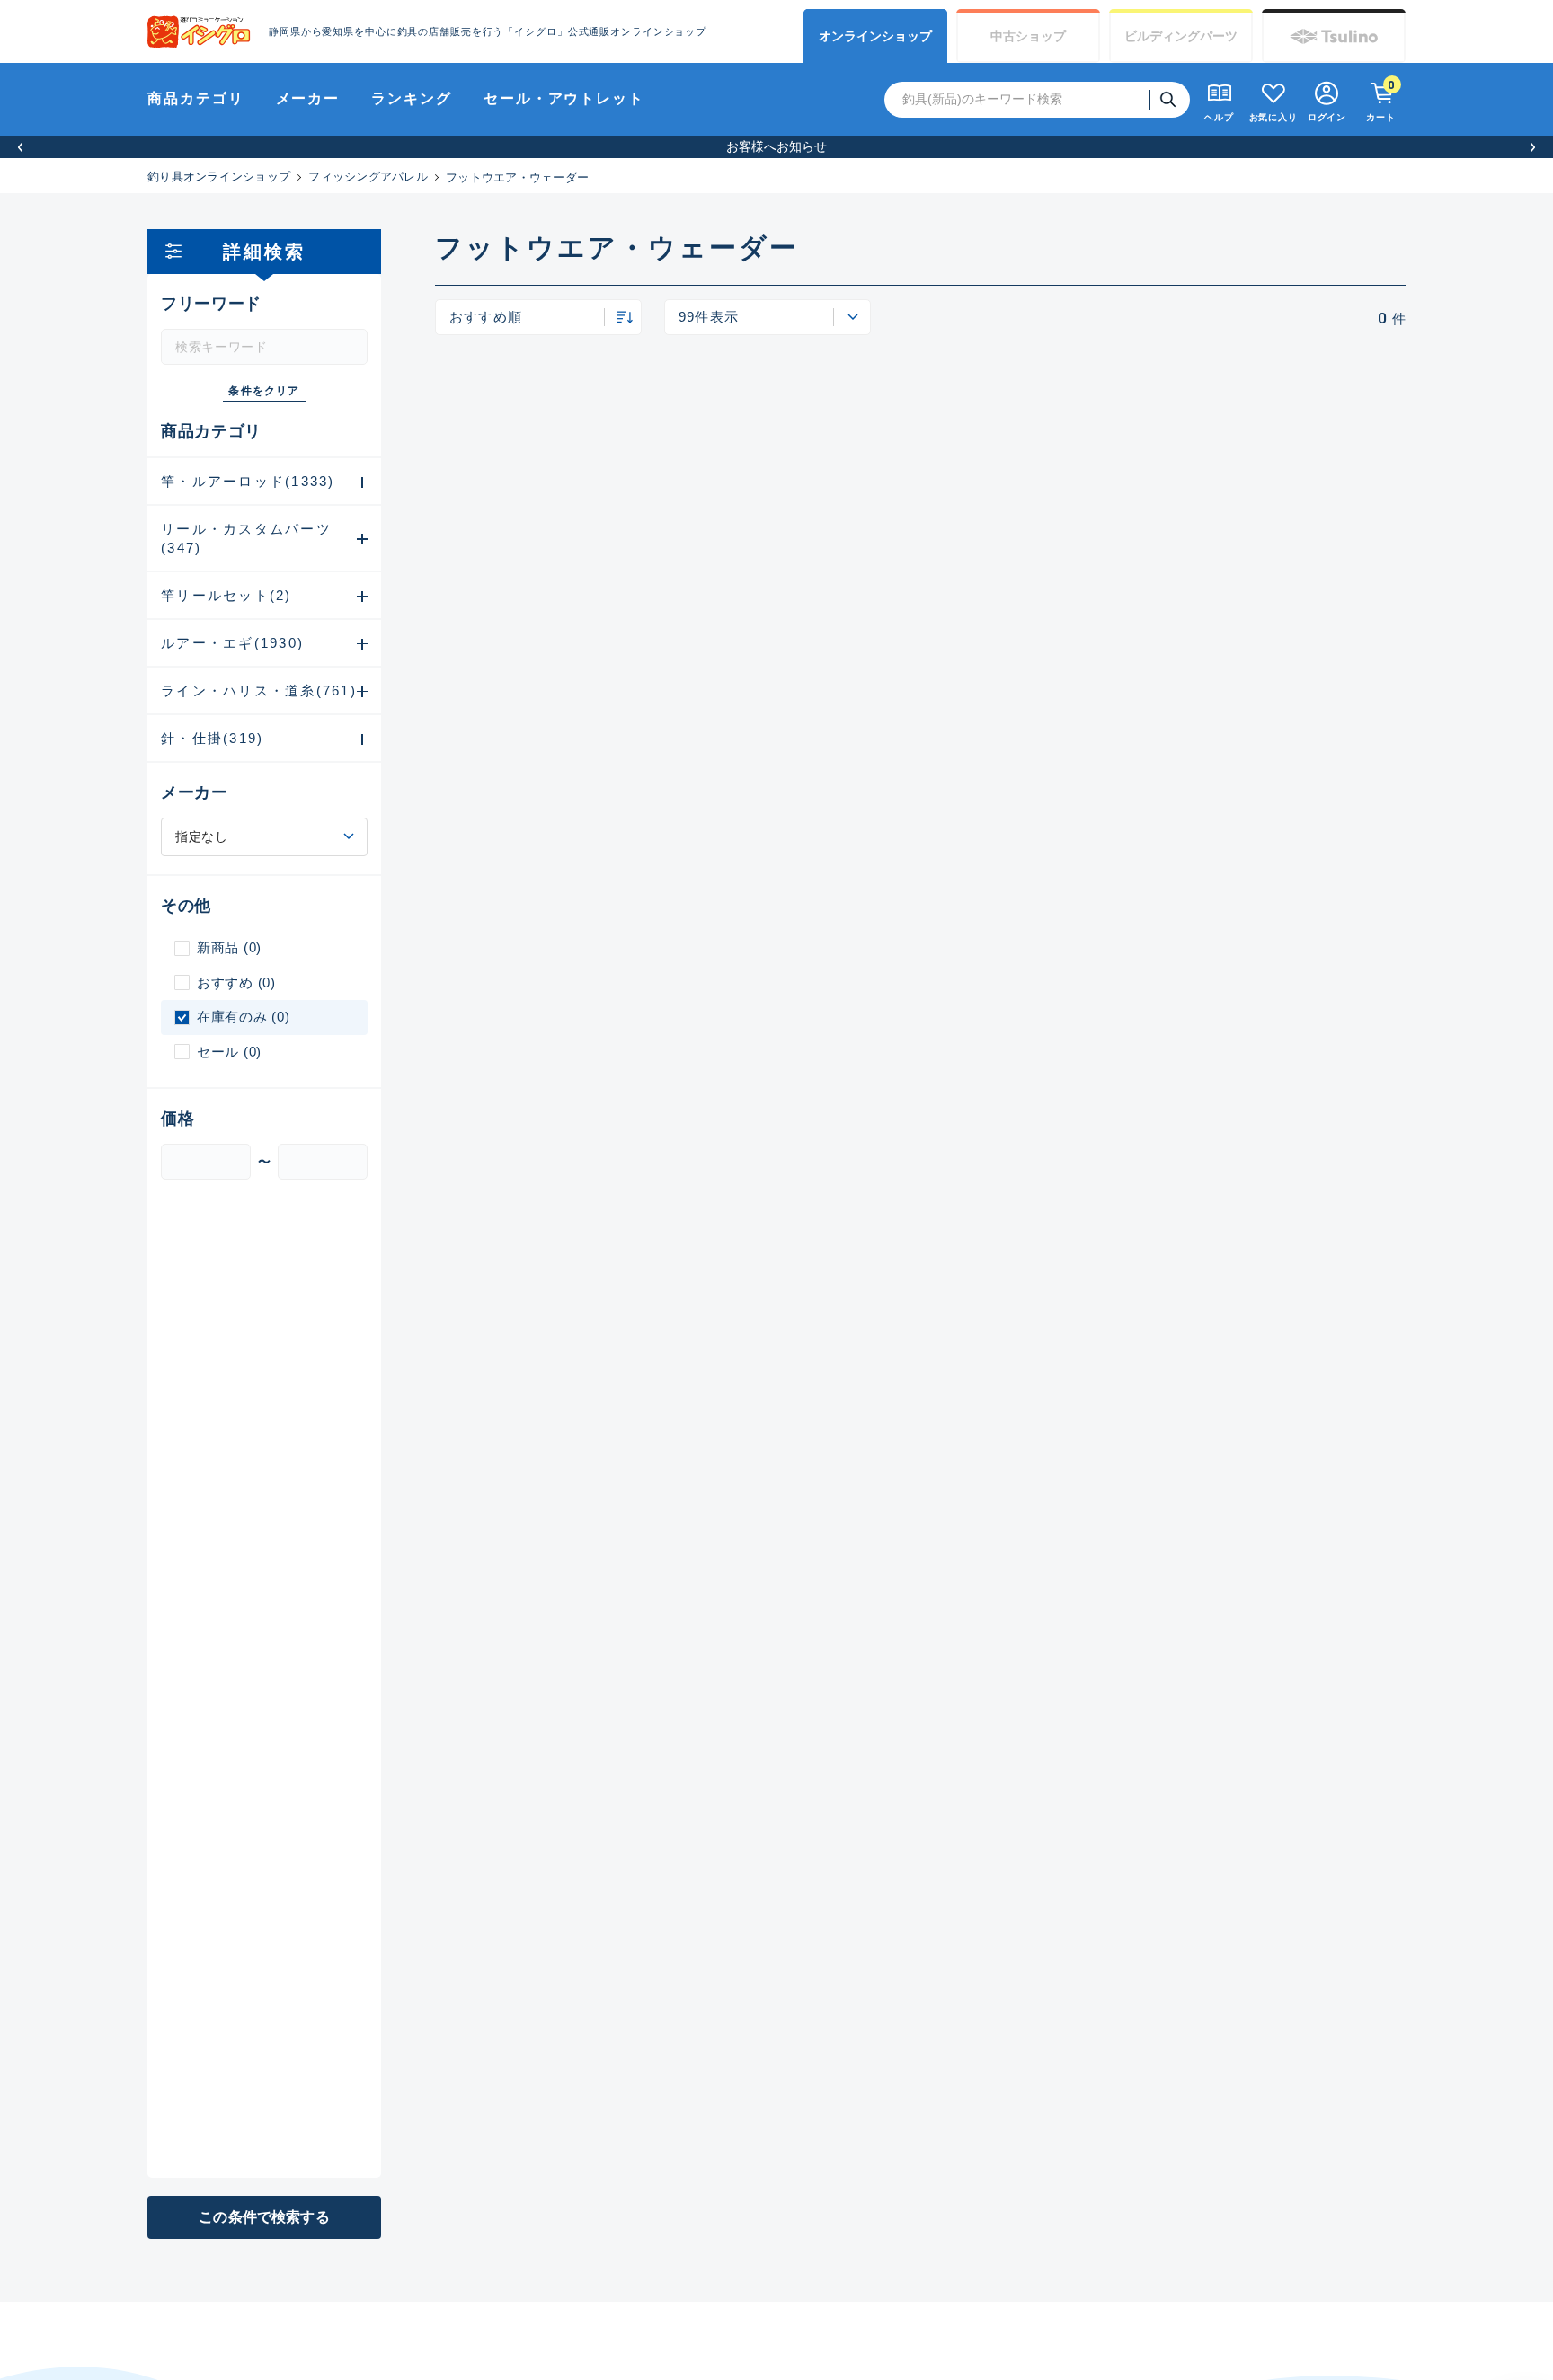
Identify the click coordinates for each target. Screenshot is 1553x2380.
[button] (20, 147)
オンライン (875, 36)
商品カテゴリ (196, 98)
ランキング (412, 98)
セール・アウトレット (564, 98)
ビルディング (1181, 36)
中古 (1028, 36)
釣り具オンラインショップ (219, 177)
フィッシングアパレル (368, 177)
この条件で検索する (264, 2217)
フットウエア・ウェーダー (517, 177)
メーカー (308, 98)
